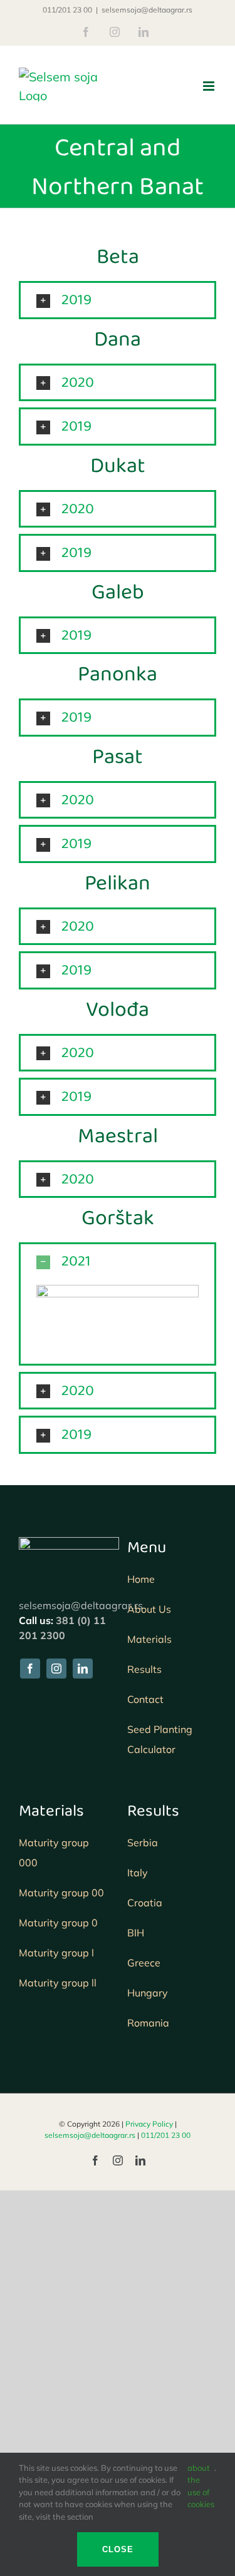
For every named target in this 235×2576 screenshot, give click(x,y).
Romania (148, 2023)
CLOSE (118, 2549)
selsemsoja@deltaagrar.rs (147, 10)
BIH (136, 1933)
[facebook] (30, 1669)
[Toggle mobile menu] (210, 86)
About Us (150, 1609)
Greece (144, 1963)
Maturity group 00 (61, 1893)
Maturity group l (56, 1953)
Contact (145, 1699)
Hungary (148, 1993)
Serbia (143, 1843)
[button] (118, 300)
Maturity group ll (58, 1983)
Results (144, 1669)
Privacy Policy (149, 2124)
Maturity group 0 (58, 1923)
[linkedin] (83, 1669)
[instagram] (56, 1669)
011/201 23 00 (67, 10)
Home (141, 1579)
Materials (149, 1639)
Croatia (145, 1903)
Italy (138, 1873)
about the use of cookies (201, 2486)
